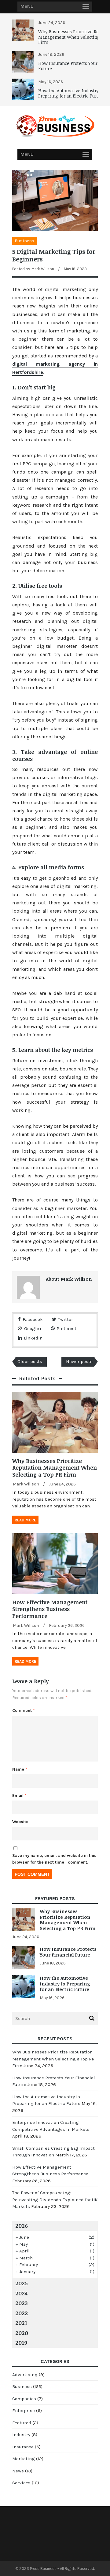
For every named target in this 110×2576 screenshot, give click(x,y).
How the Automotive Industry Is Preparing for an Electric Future (71, 93)
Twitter (66, 1319)
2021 (21, 2323)
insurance (23, 2447)
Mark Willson (43, 269)
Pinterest (66, 1329)
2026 (22, 2226)
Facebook (33, 1319)
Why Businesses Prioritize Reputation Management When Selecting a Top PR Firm (55, 1468)
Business (24, 241)
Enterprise (24, 2411)
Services (21, 2483)
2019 (21, 2343)
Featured (22, 2423)
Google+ (33, 1329)
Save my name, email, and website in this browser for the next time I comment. (54, 1859)
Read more (25, 1520)
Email (19, 1795)
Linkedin (33, 1338)
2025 (22, 2283)
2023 (22, 2303)
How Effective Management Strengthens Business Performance (50, 1609)
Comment (24, 1710)
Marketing (24, 2459)
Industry (21, 2435)
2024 (21, 2293)
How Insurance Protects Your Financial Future (68, 1952)
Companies (24, 2399)
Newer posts (79, 1361)
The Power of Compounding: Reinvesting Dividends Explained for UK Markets (55, 2200)
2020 (22, 2333)
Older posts (30, 1361)
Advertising (25, 2375)
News (18, 2471)
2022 (22, 2313)
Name (20, 1769)
